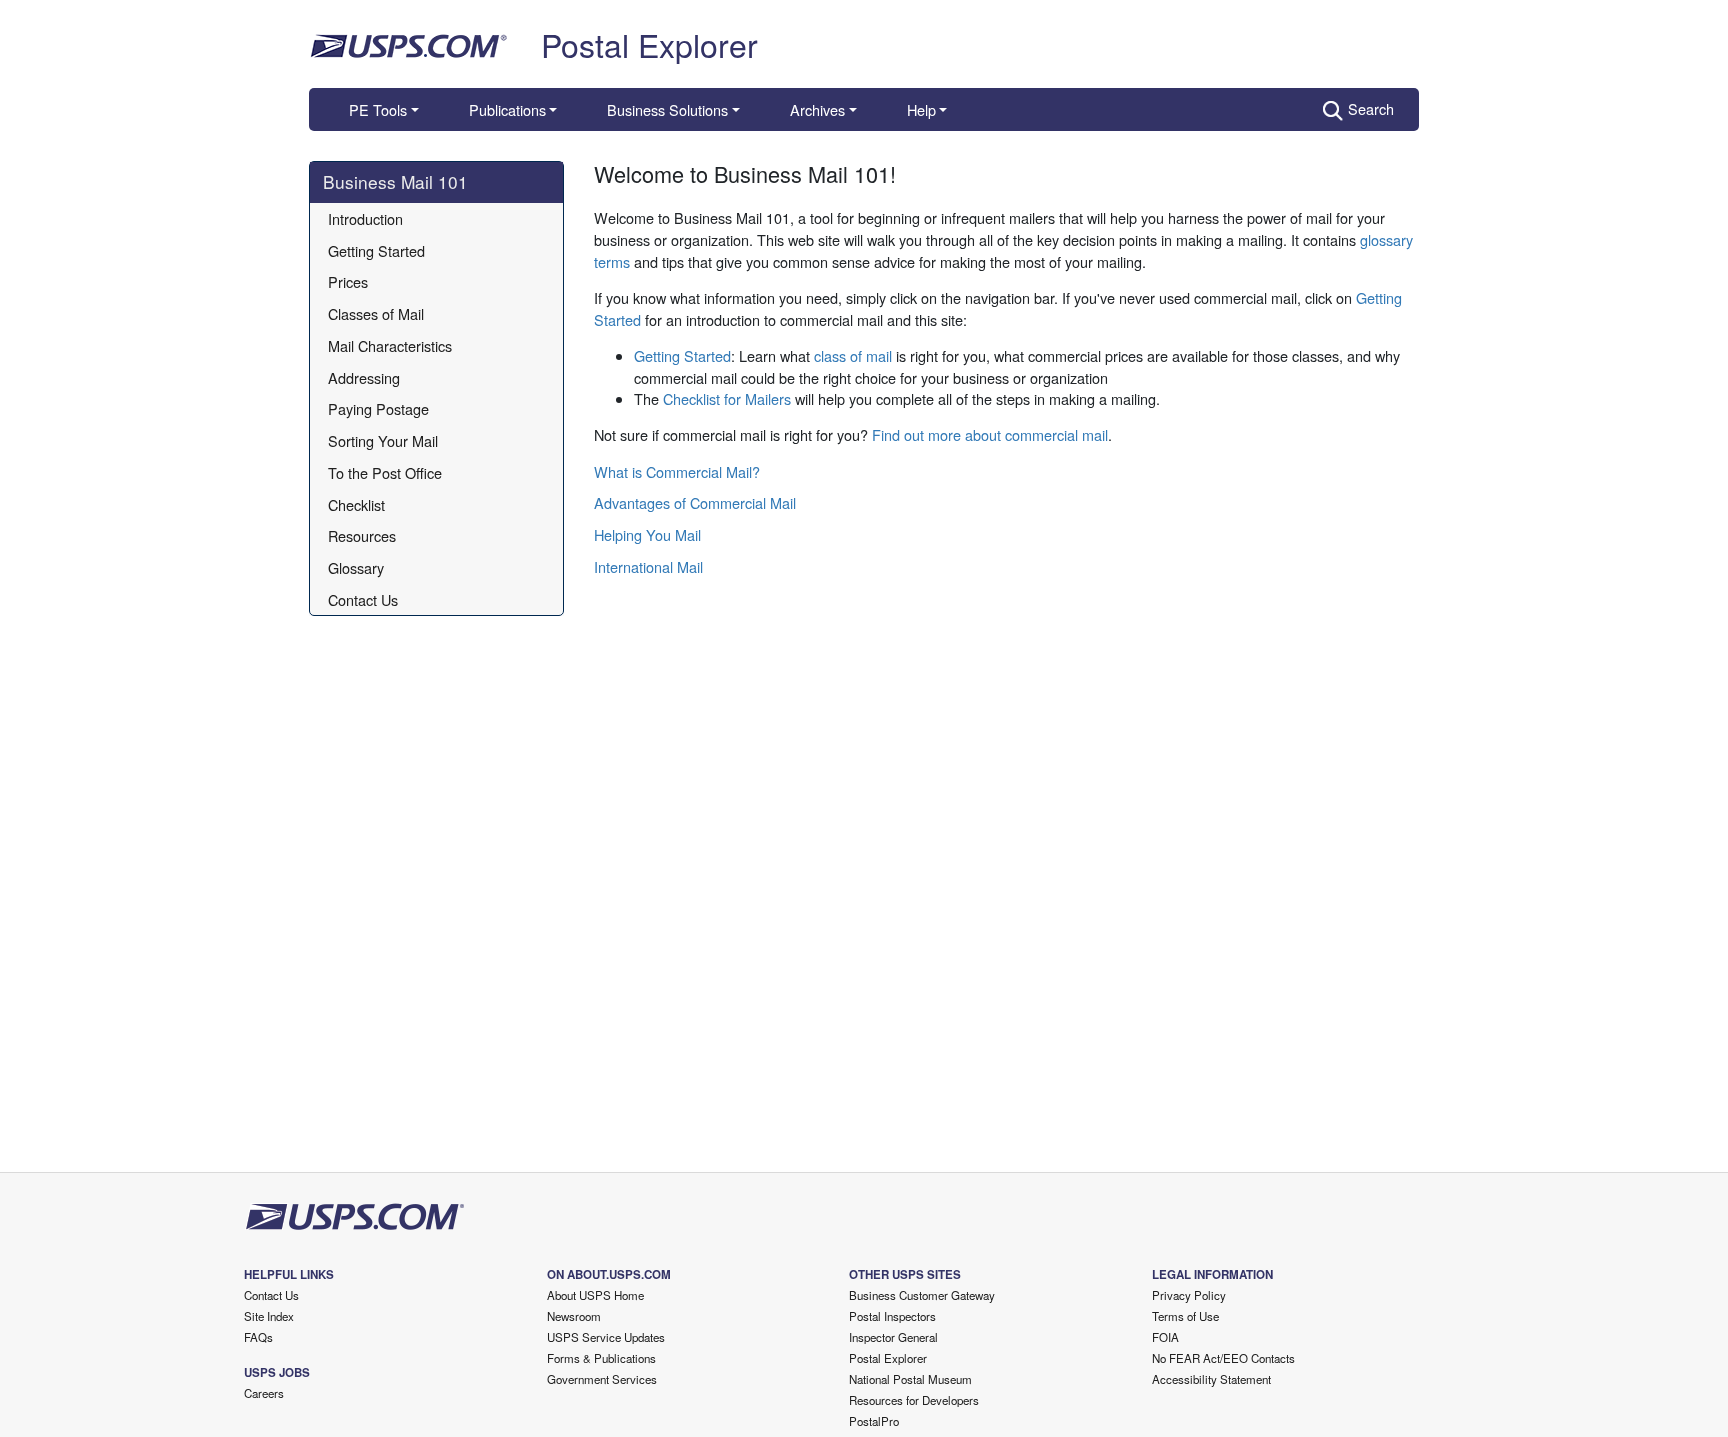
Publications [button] (507, 109)
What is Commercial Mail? (677, 471)
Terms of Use (1185, 1316)
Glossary (356, 567)
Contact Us (363, 599)
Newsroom (574, 1316)
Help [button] (921, 109)
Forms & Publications (601, 1358)
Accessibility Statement (1211, 1379)
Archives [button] (817, 109)
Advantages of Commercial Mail (695, 502)
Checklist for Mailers (727, 398)
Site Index (269, 1316)
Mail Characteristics (390, 345)
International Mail (648, 566)
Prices (348, 281)
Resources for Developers (914, 1400)
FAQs (258, 1337)
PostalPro (874, 1421)
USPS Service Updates (606, 1337)
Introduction (365, 218)
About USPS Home (595, 1295)
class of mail (853, 355)
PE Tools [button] (378, 109)
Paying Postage (378, 408)
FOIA (1165, 1337)
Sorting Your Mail (383, 440)
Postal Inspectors (892, 1316)
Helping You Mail (647, 534)
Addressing (364, 377)
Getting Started (376, 250)
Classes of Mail (376, 313)
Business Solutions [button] (667, 109)
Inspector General (893, 1337)
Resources (362, 535)
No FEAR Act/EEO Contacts (1223, 1358)
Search (1371, 108)
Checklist (356, 504)
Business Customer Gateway (922, 1295)
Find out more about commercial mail (990, 434)
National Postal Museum (910, 1379)
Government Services (602, 1379)
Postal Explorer (649, 44)
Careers (264, 1393)
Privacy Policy (1189, 1295)
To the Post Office (385, 472)
